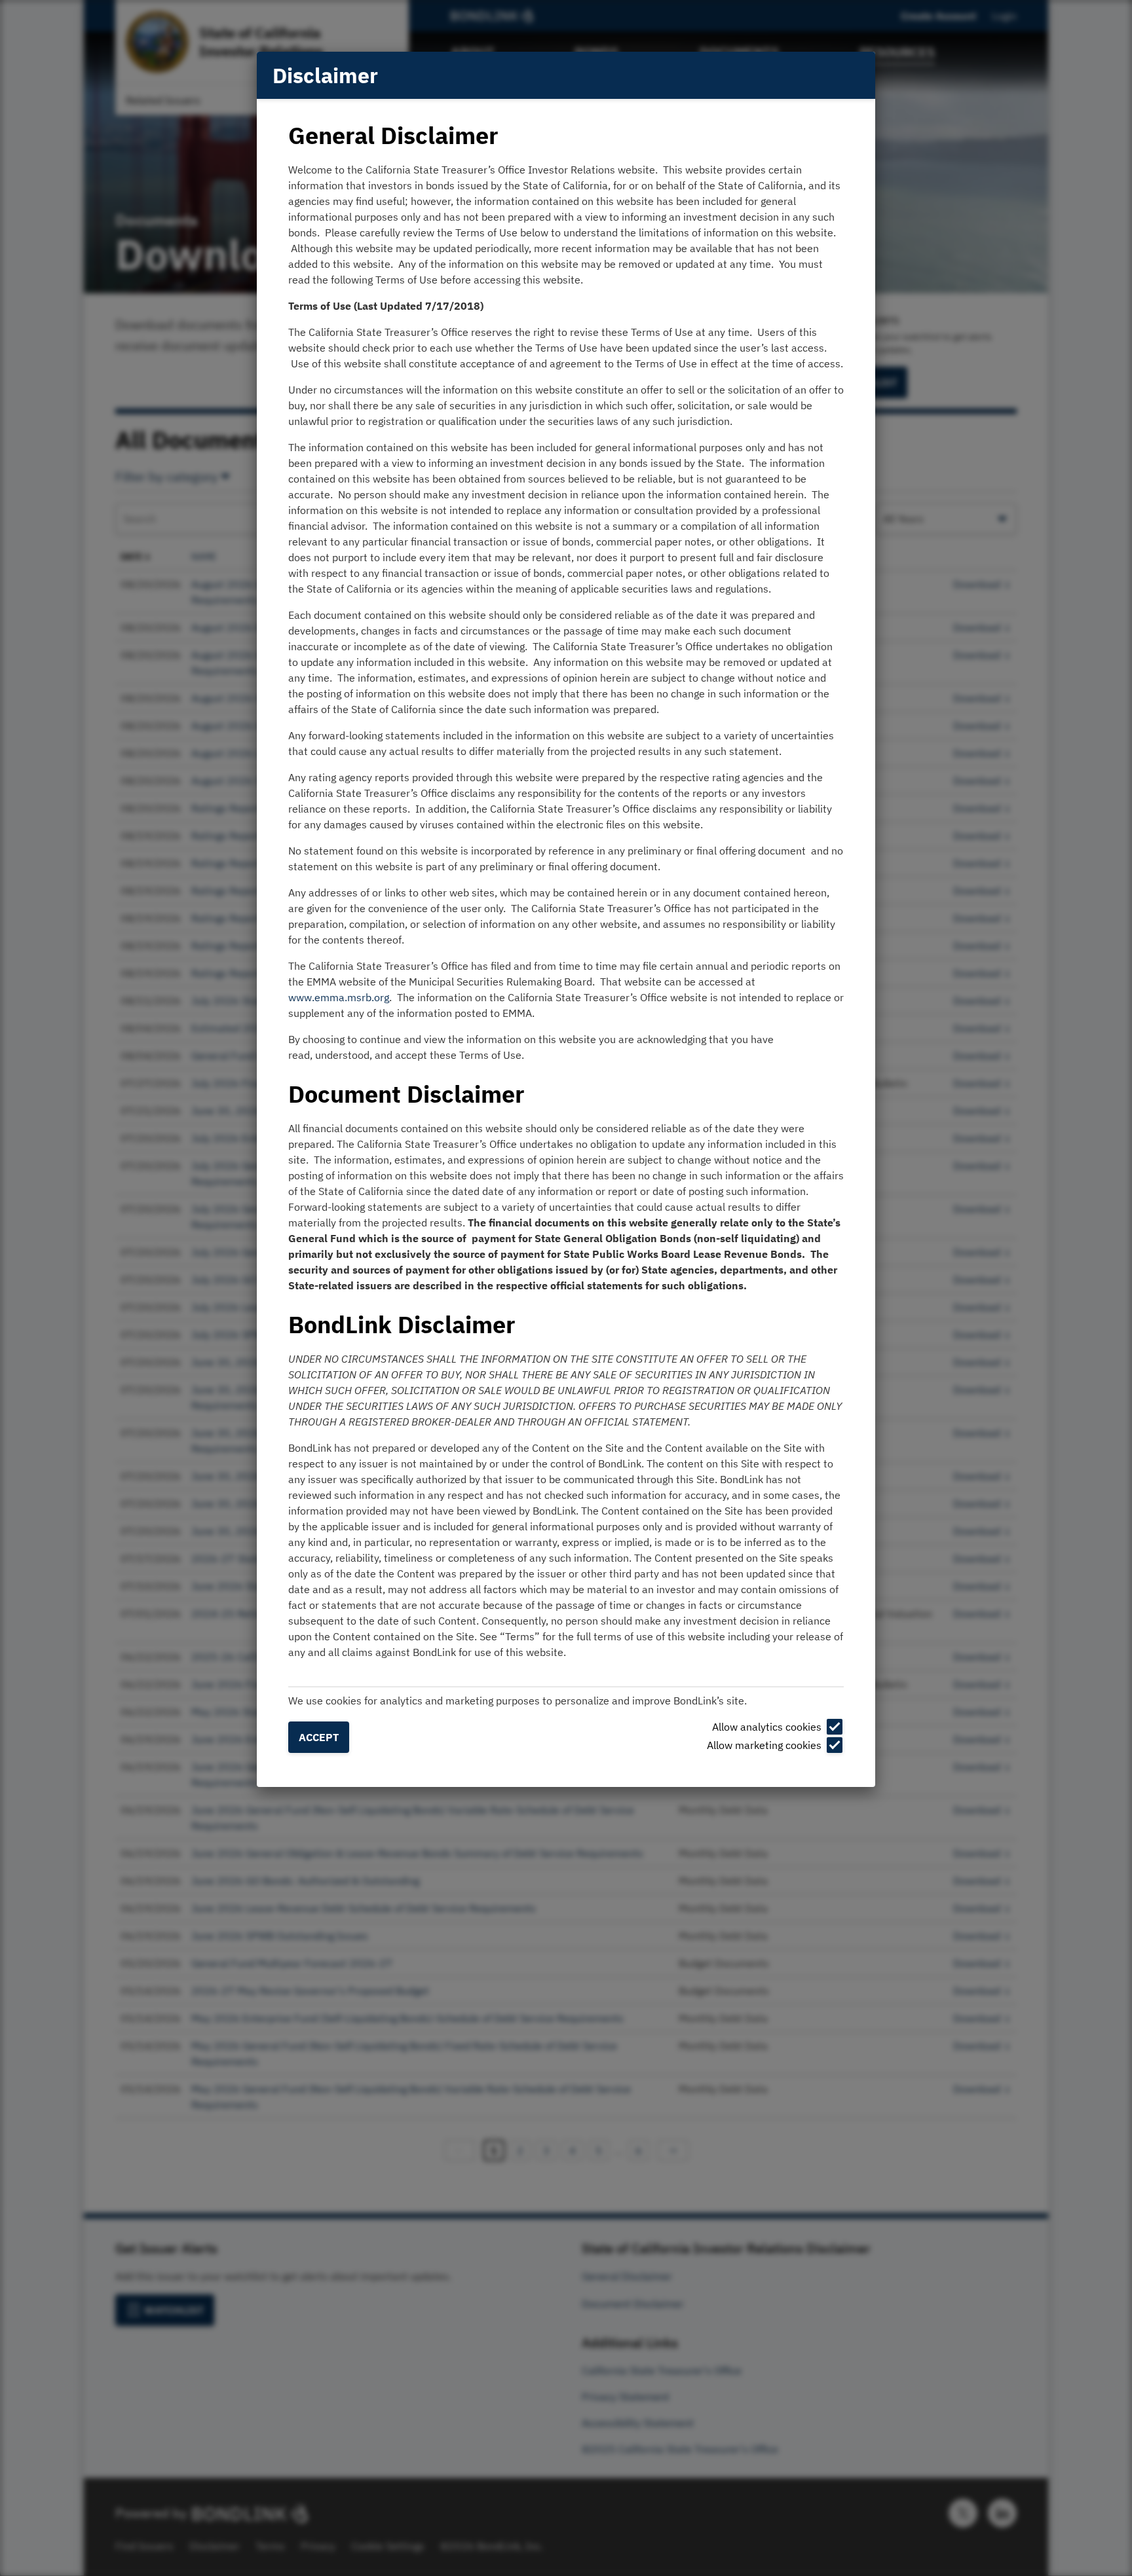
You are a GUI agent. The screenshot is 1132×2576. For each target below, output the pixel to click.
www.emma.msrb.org (339, 997)
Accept (319, 1737)
